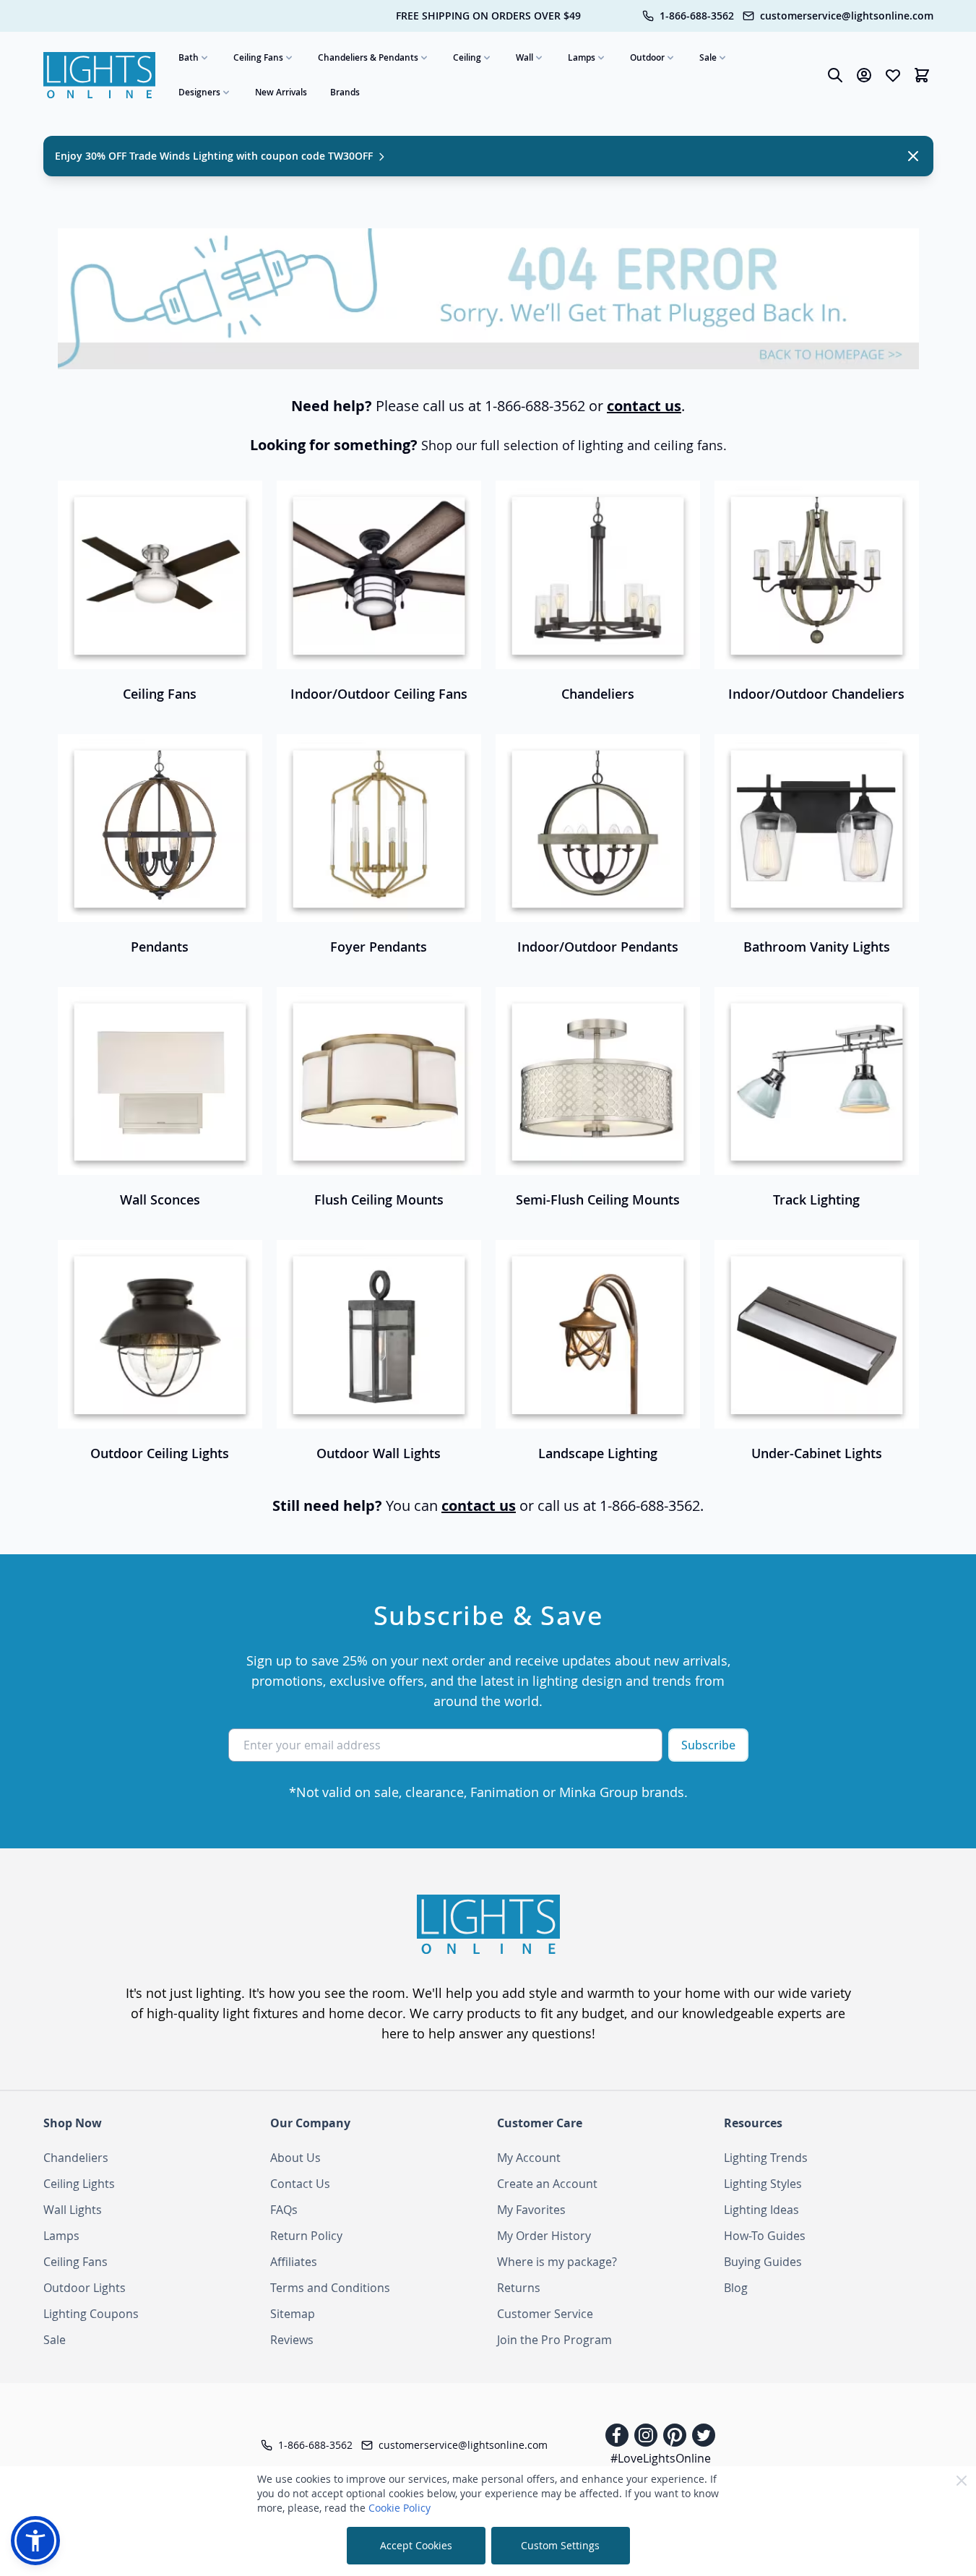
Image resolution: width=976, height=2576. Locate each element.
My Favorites (531, 2210)
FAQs (284, 2210)
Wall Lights (73, 2210)
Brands (345, 92)
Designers (199, 92)
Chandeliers (76, 2158)
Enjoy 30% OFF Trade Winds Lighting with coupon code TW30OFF (215, 156)
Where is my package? (557, 2262)
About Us (295, 2158)
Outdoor (647, 57)
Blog (736, 2288)
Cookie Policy (400, 2508)
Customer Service (545, 2314)
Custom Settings (560, 2545)
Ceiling (467, 57)
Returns (519, 2288)
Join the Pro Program (554, 2340)
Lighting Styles (763, 2184)
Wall (524, 57)
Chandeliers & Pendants (368, 57)
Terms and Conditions (330, 2288)
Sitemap (293, 2314)
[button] (35, 2541)
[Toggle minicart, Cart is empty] (922, 75)
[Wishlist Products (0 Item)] (893, 75)
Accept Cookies (416, 2545)
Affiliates (294, 2262)
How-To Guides (765, 2236)
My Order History (544, 2236)
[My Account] (864, 75)
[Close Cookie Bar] (962, 2481)
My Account (529, 2158)
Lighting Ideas (761, 2210)
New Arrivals (281, 92)
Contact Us (300, 2184)
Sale (708, 57)
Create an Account (547, 2184)
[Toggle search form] (835, 75)
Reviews (292, 2340)
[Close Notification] (913, 156)
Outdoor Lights (85, 2288)
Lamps (582, 57)
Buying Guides (763, 2262)
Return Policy (306, 2236)
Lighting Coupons (91, 2314)
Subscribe (708, 1745)
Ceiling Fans (258, 57)
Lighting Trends (766, 2158)
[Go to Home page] (100, 76)
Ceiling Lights (79, 2184)
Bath (189, 57)
